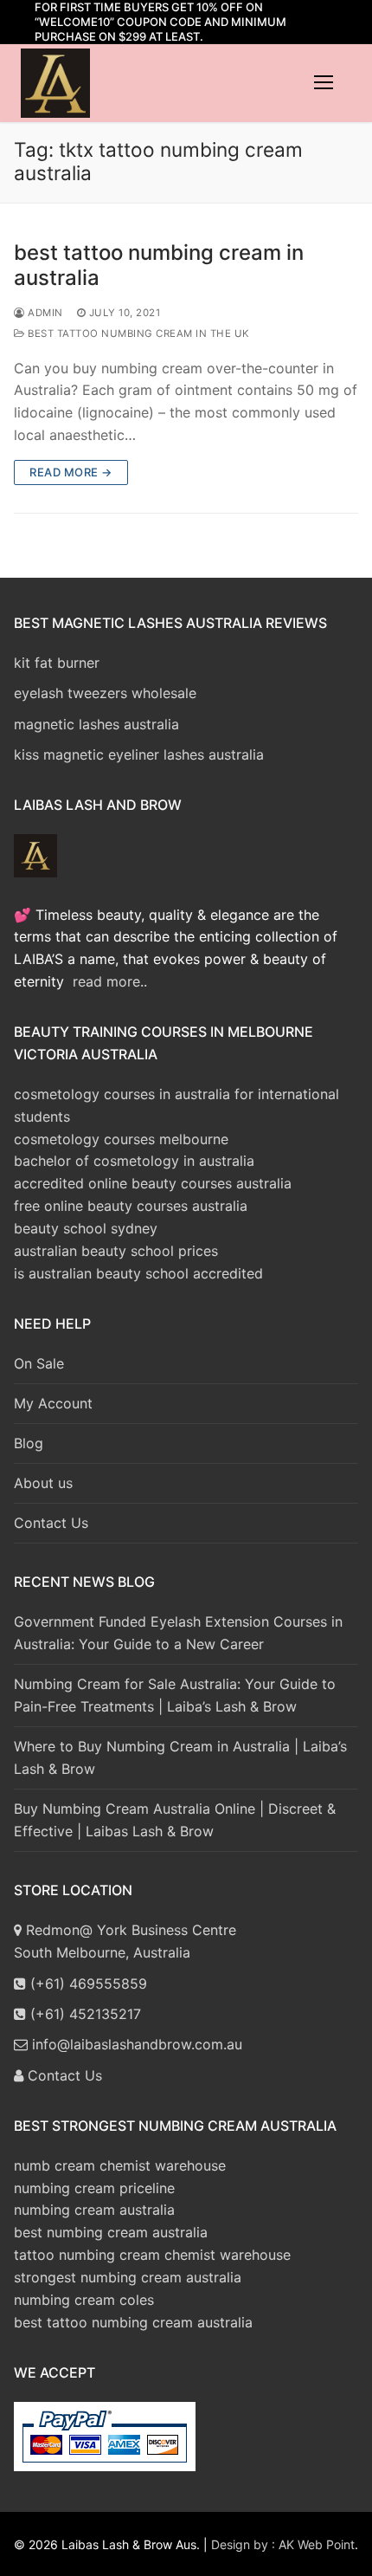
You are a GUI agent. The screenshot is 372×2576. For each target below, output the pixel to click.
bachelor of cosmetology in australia (134, 1161)
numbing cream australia (94, 2210)
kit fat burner (57, 663)
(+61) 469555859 (87, 1984)
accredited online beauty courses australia (153, 1183)
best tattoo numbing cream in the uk (138, 333)
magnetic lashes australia (96, 724)
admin (44, 313)
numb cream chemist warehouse (120, 2165)
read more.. (110, 981)
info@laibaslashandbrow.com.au (135, 2044)
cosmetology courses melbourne (121, 1139)
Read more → (71, 472)
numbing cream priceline (94, 2188)
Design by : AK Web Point (283, 2544)
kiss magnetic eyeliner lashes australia (139, 754)
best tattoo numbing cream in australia (159, 265)
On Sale (39, 1363)
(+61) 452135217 (83, 2014)
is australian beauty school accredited (138, 1273)
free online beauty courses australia (131, 1206)
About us (43, 1483)
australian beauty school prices (116, 1251)
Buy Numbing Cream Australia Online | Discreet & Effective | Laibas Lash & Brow (175, 1820)
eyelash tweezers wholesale (105, 693)
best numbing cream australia (111, 2232)
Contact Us (51, 1523)
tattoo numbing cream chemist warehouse (152, 2255)
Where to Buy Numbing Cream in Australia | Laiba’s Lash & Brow (180, 1757)
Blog (29, 1443)
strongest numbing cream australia (128, 2277)
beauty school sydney (86, 1228)
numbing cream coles (84, 2300)
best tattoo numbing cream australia (133, 2322)
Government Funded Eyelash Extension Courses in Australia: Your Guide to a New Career (178, 1633)
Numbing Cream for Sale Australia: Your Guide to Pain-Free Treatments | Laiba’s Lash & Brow (175, 1695)
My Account (53, 1403)
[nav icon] (324, 83)
